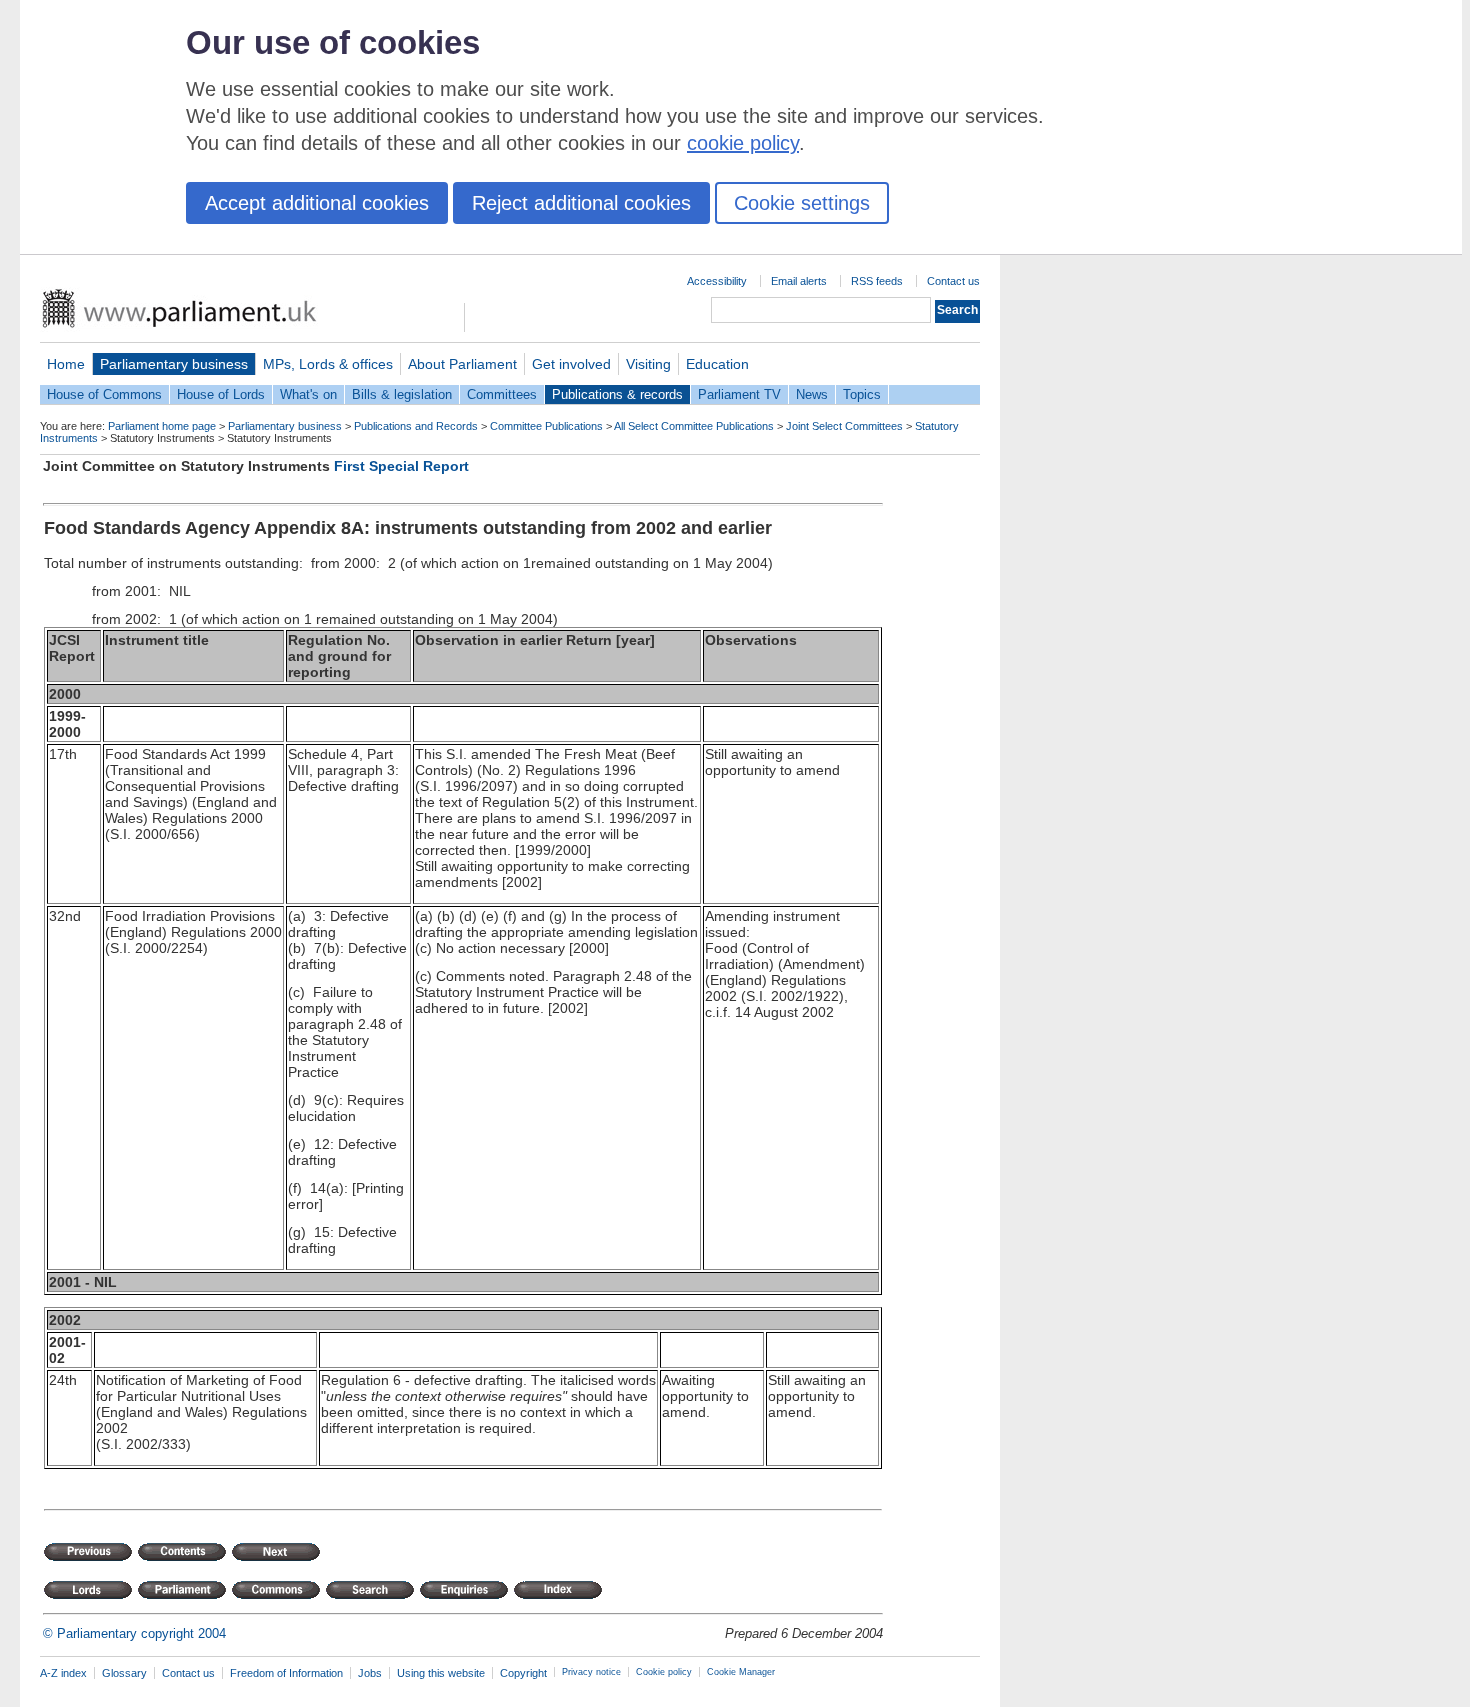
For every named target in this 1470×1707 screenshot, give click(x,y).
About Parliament (462, 364)
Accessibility (717, 281)
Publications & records (617, 394)
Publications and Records (416, 426)
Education (717, 364)
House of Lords (221, 394)
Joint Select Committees (844, 426)
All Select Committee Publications (694, 426)
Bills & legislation (402, 394)
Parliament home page (162, 426)
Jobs (370, 1673)
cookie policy (743, 143)
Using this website (441, 1673)
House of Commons (104, 394)
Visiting (648, 364)
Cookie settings (802, 203)
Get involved (571, 364)
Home (66, 364)
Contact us (953, 281)
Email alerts (799, 281)
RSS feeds (877, 281)
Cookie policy (664, 1672)
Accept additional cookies (317, 203)
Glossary (124, 1673)
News (812, 394)
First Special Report (401, 466)
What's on (308, 394)
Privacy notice (591, 1672)
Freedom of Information (286, 1673)
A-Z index (63, 1673)
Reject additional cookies (581, 203)
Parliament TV (739, 394)
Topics (862, 394)
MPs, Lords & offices (328, 364)
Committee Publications (546, 426)
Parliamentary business (174, 364)
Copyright (523, 1673)
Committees (502, 394)
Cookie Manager (741, 1672)
